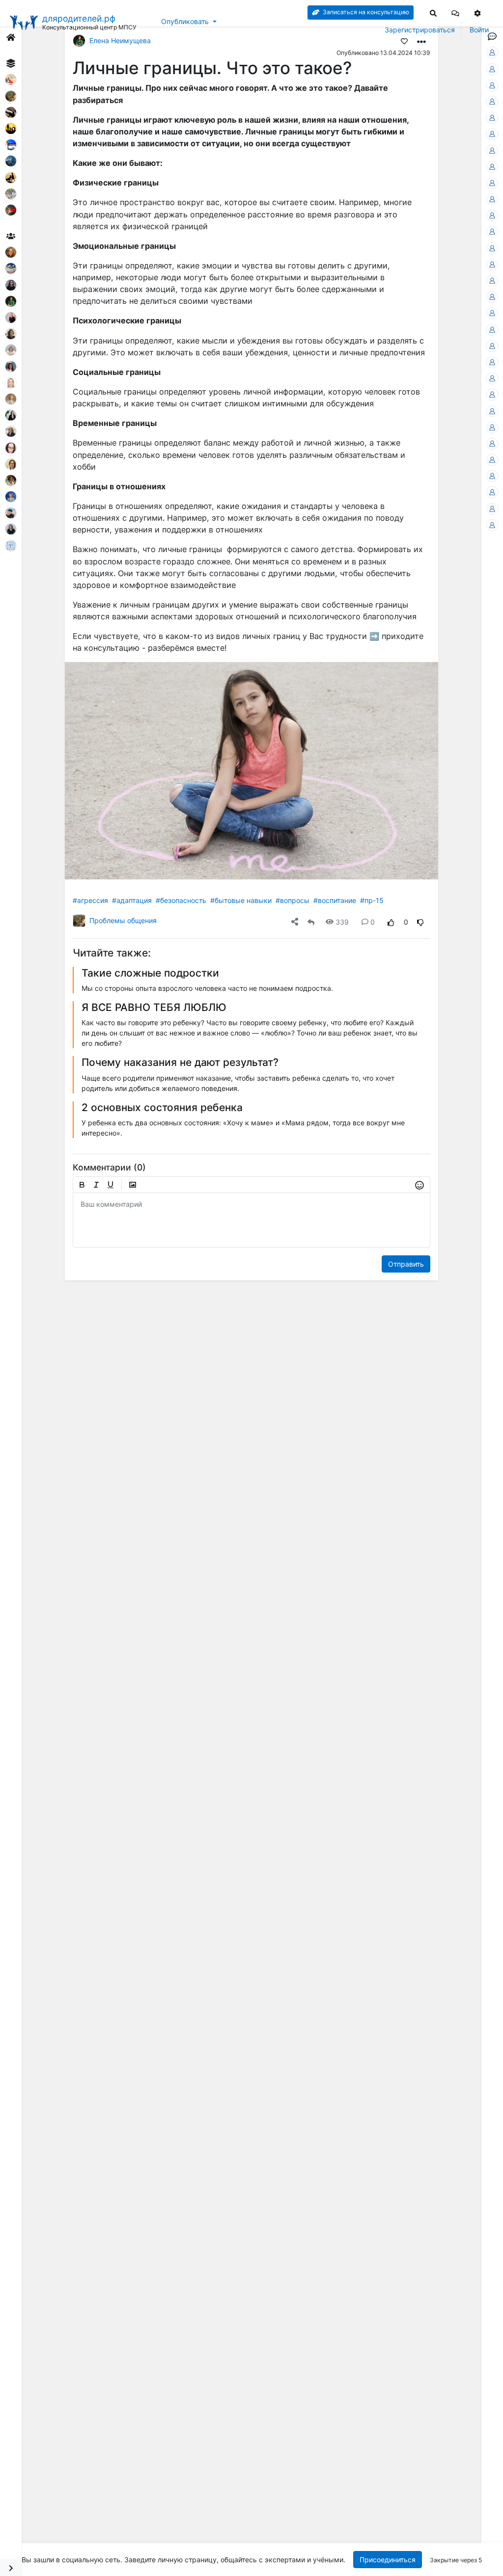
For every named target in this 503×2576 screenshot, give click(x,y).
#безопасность (181, 900)
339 (342, 922)
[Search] (433, 13)
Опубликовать (185, 21)
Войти (479, 30)
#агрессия (90, 900)
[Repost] (311, 922)
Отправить (406, 1264)
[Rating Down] (420, 922)
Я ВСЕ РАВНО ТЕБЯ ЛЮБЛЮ (154, 1007)
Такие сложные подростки (150, 973)
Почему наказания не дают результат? (180, 1062)
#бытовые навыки (241, 900)
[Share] (295, 922)
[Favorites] (404, 41)
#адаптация (132, 900)
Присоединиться (387, 2560)
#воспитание (335, 900)
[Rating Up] (391, 922)
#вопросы (293, 900)
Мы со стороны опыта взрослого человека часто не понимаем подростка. (207, 988)
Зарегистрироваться (420, 30)
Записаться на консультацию (365, 12)
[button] (455, 13)
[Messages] (455, 13)
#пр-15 (372, 900)
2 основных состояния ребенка (162, 1107)
